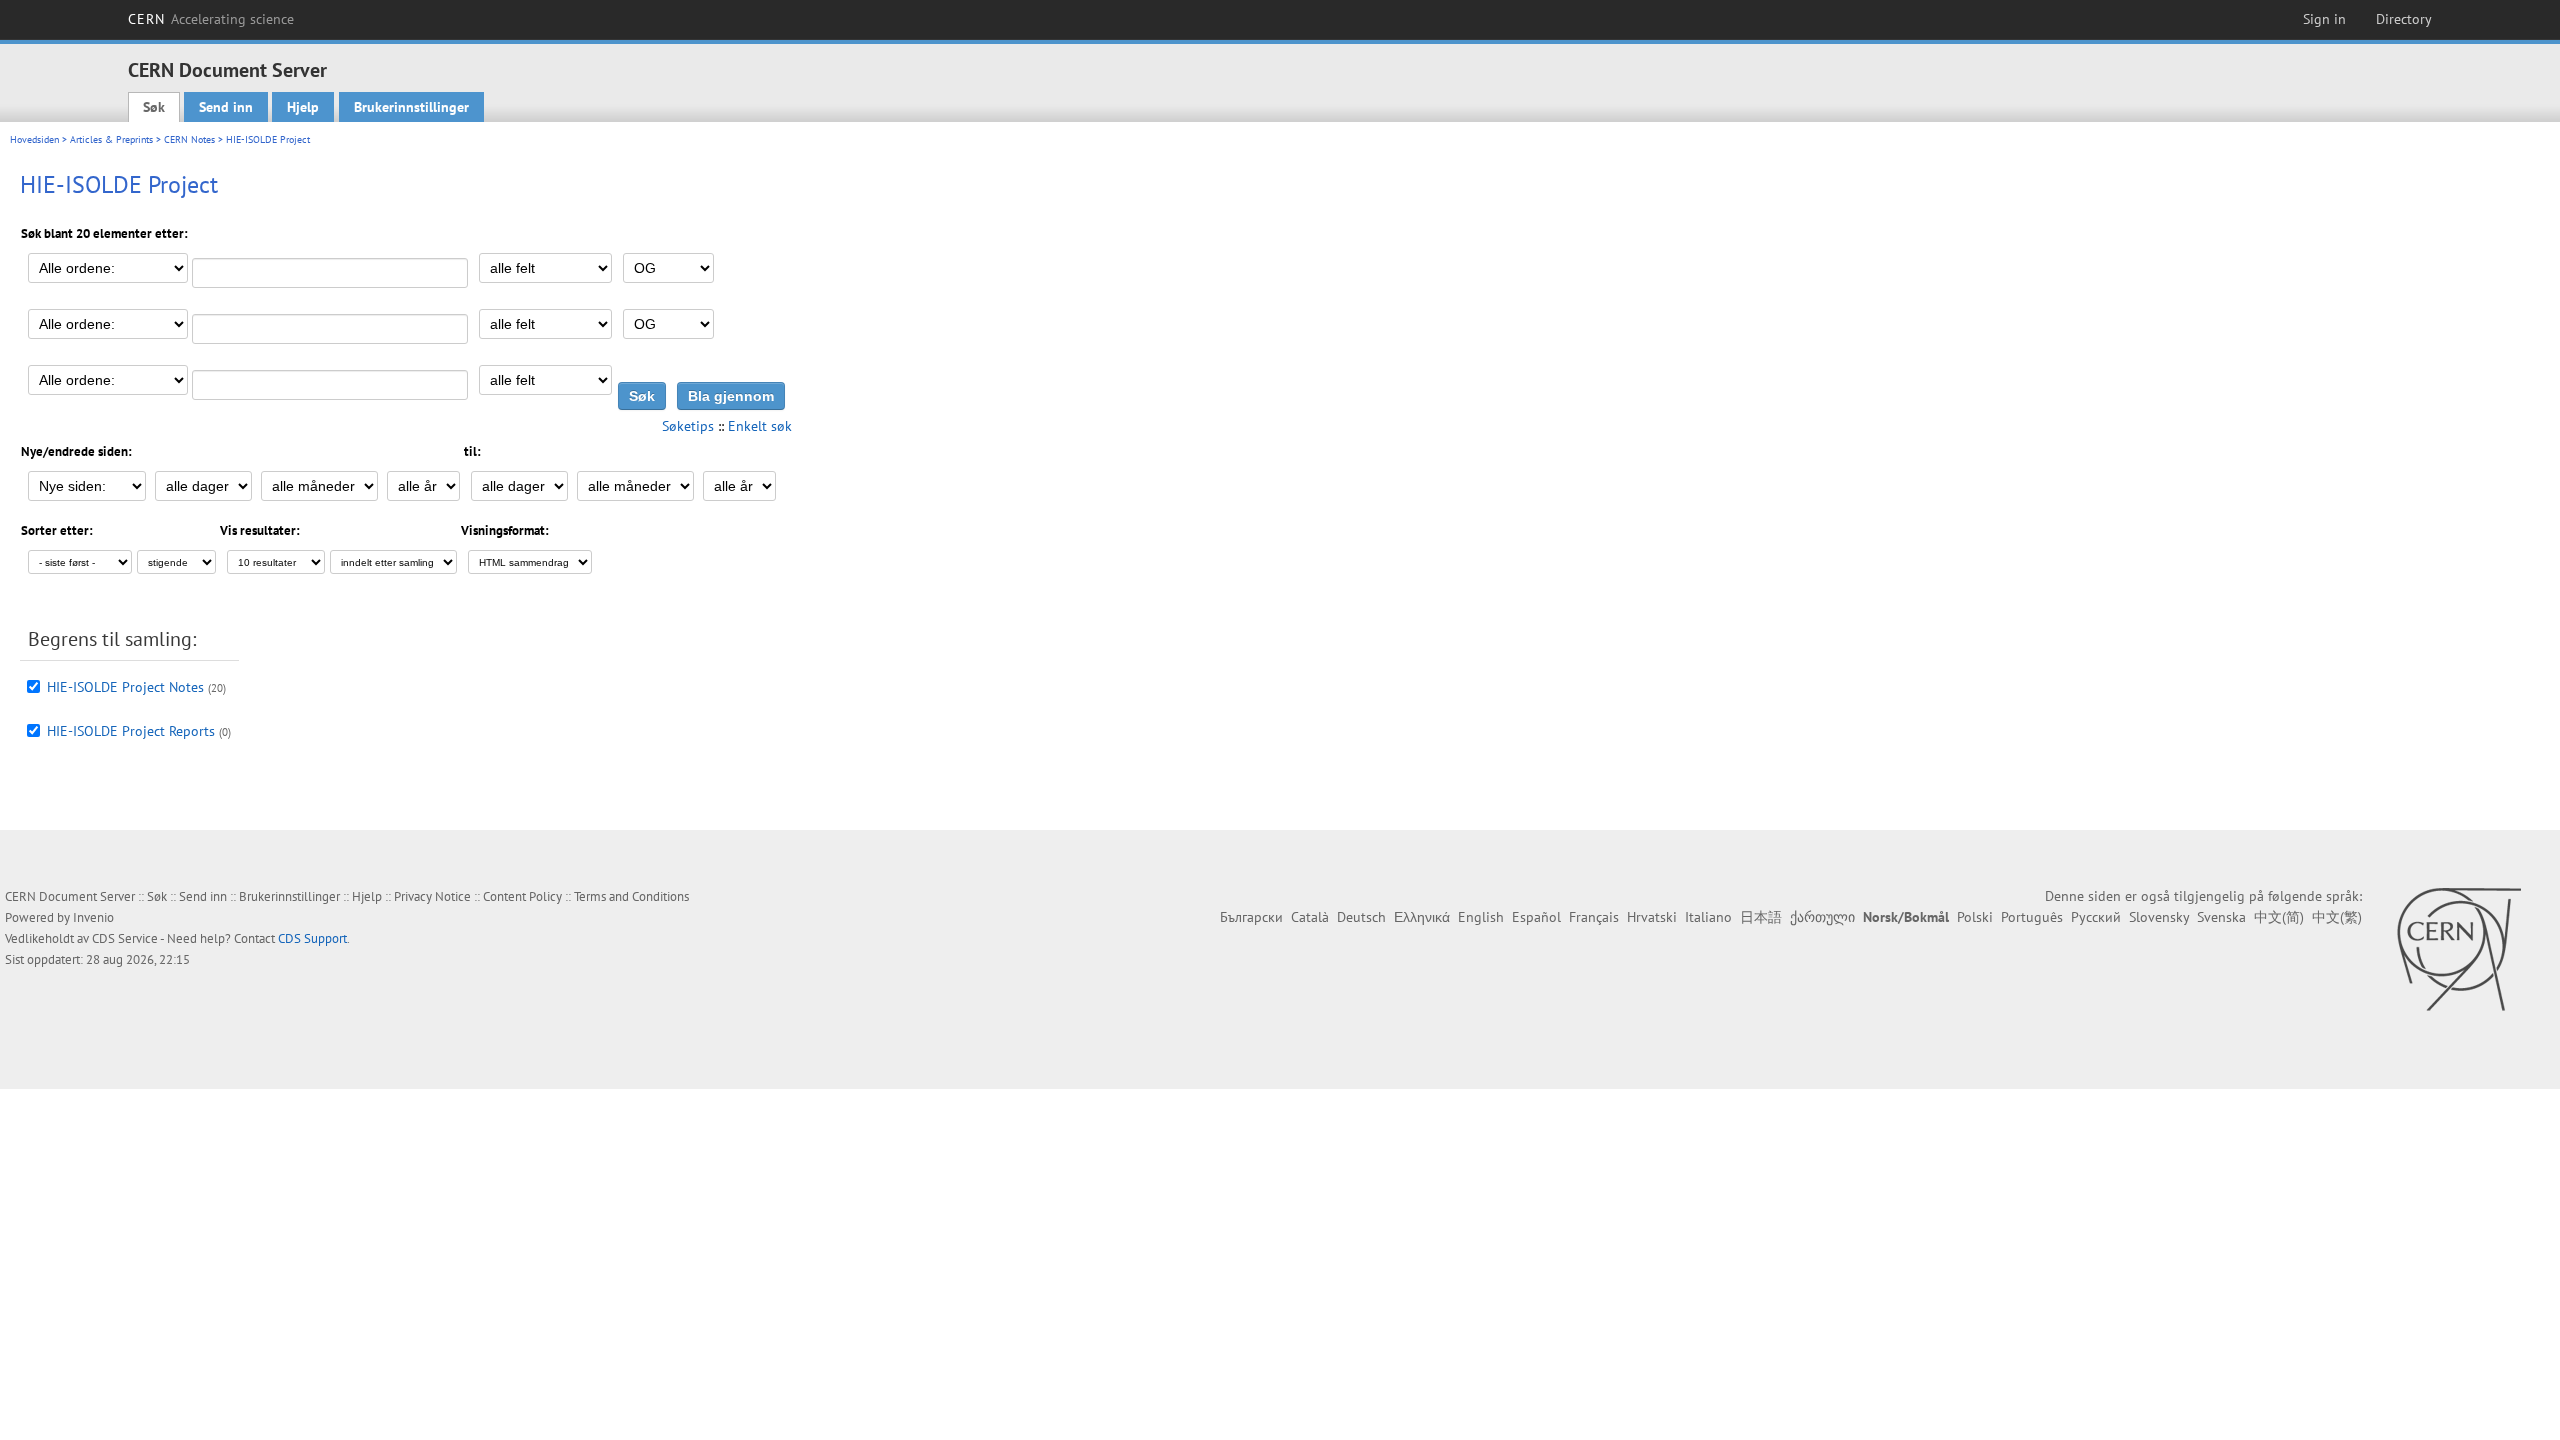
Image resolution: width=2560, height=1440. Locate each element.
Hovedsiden (34, 139)
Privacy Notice (432, 896)
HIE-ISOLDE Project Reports (131, 731)
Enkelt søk (760, 426)
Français (1594, 917)
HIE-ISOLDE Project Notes (125, 687)
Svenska (2221, 917)
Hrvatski (1652, 917)
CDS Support (312, 938)
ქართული (1822, 917)
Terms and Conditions (631, 896)
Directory (2404, 19)
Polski (1975, 917)
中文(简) (2279, 917)
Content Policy (522, 896)
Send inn (226, 107)
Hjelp (303, 107)
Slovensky (2159, 917)
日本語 (1761, 917)
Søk (154, 107)
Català (1310, 917)
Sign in (2324, 19)
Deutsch (1361, 917)
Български (1251, 917)
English (1481, 917)
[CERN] (2458, 949)
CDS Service (125, 938)
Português (2032, 917)
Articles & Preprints (111, 139)
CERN (211, 19)
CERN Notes (189, 139)
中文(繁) (2337, 917)
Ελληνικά (1422, 917)
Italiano (1708, 917)
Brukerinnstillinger (411, 107)
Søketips (688, 426)
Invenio (93, 917)
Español (1536, 917)
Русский (2096, 917)
